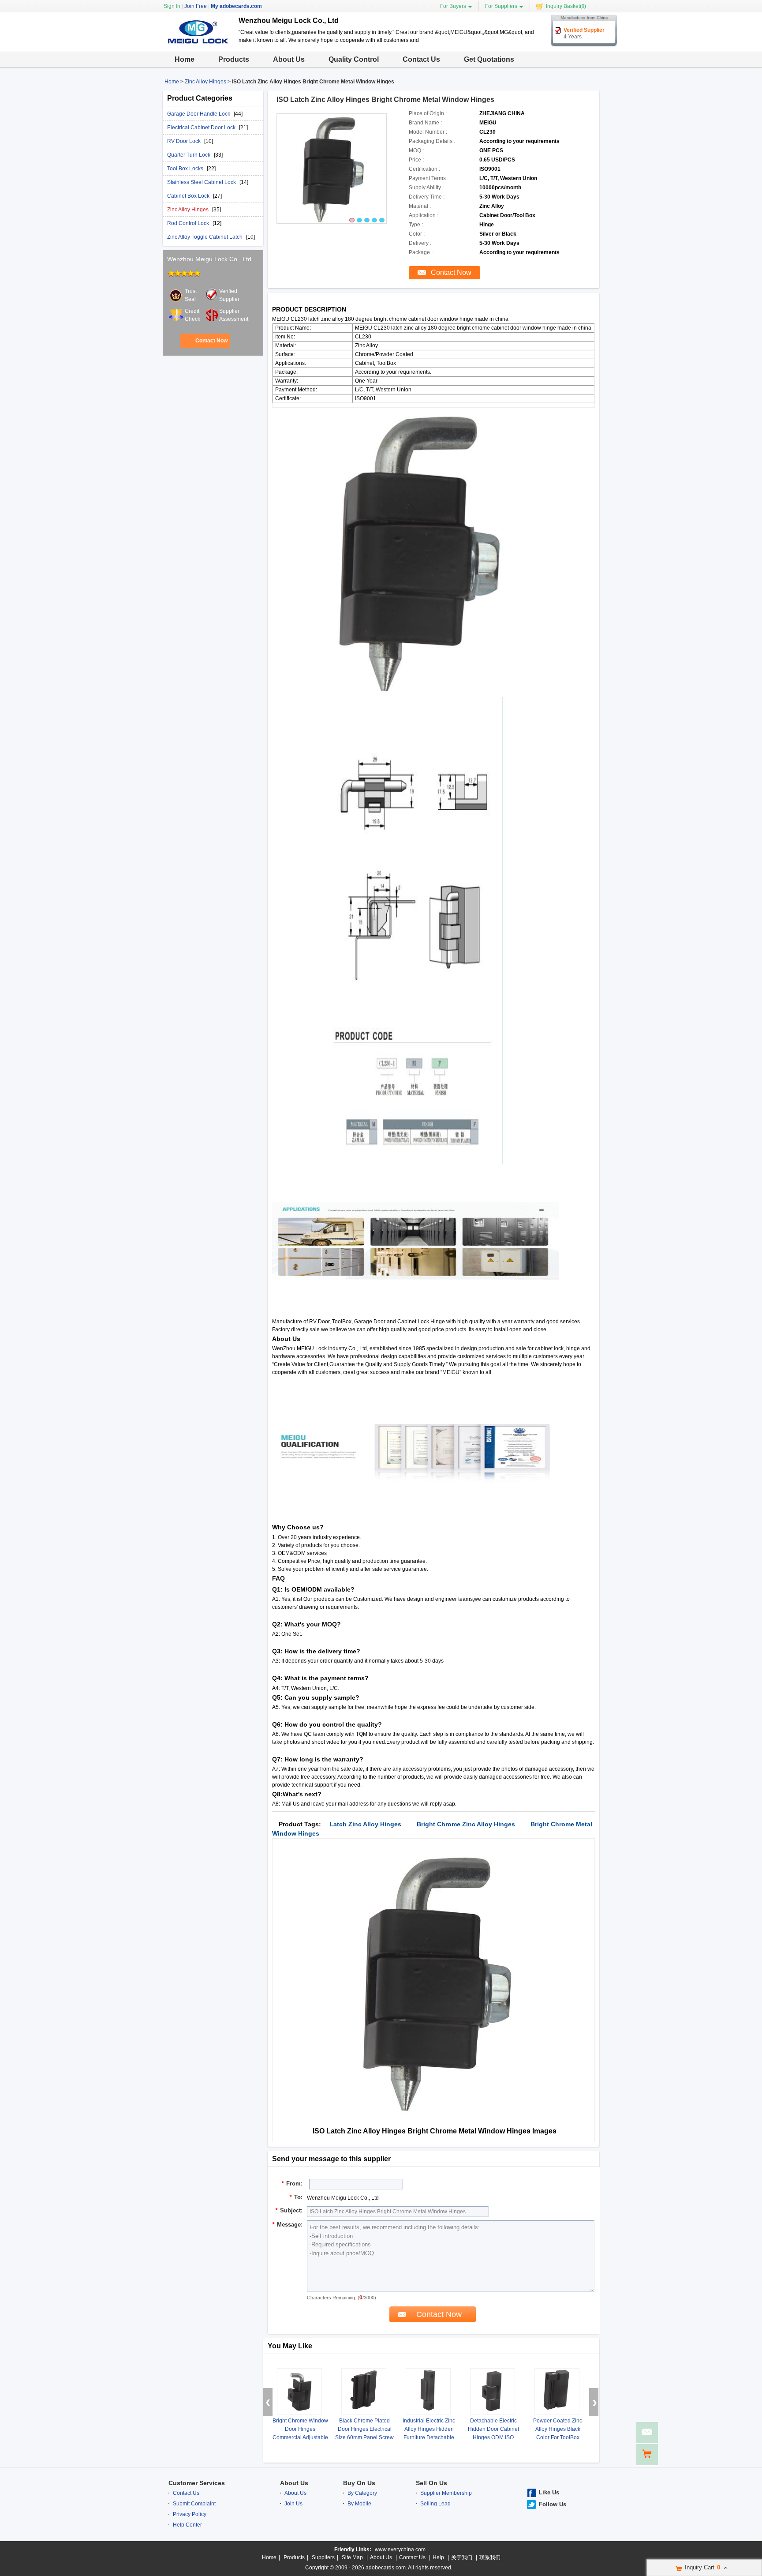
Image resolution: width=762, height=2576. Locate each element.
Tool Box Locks (186, 169)
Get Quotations (489, 59)
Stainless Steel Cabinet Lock (202, 182)
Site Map (352, 2557)
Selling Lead (435, 2504)
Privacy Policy (190, 2514)
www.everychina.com (400, 2550)
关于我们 (462, 2557)
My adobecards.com (236, 6)
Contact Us (421, 59)
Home (185, 59)
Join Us (293, 2504)
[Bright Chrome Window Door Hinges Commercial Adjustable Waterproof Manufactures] (299, 2391)
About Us (289, 59)
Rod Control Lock (189, 223)
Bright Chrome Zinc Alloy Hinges (466, 1824)
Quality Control (354, 59)
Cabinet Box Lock (189, 196)
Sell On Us (431, 2483)
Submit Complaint (194, 2504)
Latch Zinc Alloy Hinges (365, 1824)
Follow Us (553, 2504)
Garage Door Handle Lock (199, 114)
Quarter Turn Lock (189, 155)
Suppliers (323, 2557)
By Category (362, 2493)
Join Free (196, 6)
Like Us (549, 2492)
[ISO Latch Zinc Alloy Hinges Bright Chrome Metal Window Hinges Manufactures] (332, 169)
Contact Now (211, 341)
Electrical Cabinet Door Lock (202, 128)
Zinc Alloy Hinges (205, 82)
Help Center (187, 2525)
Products (234, 59)
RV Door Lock (185, 141)
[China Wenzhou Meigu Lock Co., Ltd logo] (197, 44)
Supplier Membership (446, 2493)
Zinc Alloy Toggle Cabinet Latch (205, 237)
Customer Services (197, 2483)
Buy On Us (359, 2483)
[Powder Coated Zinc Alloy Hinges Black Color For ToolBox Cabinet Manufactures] (557, 2391)
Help (438, 2557)
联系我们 (490, 2557)
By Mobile (359, 2504)
